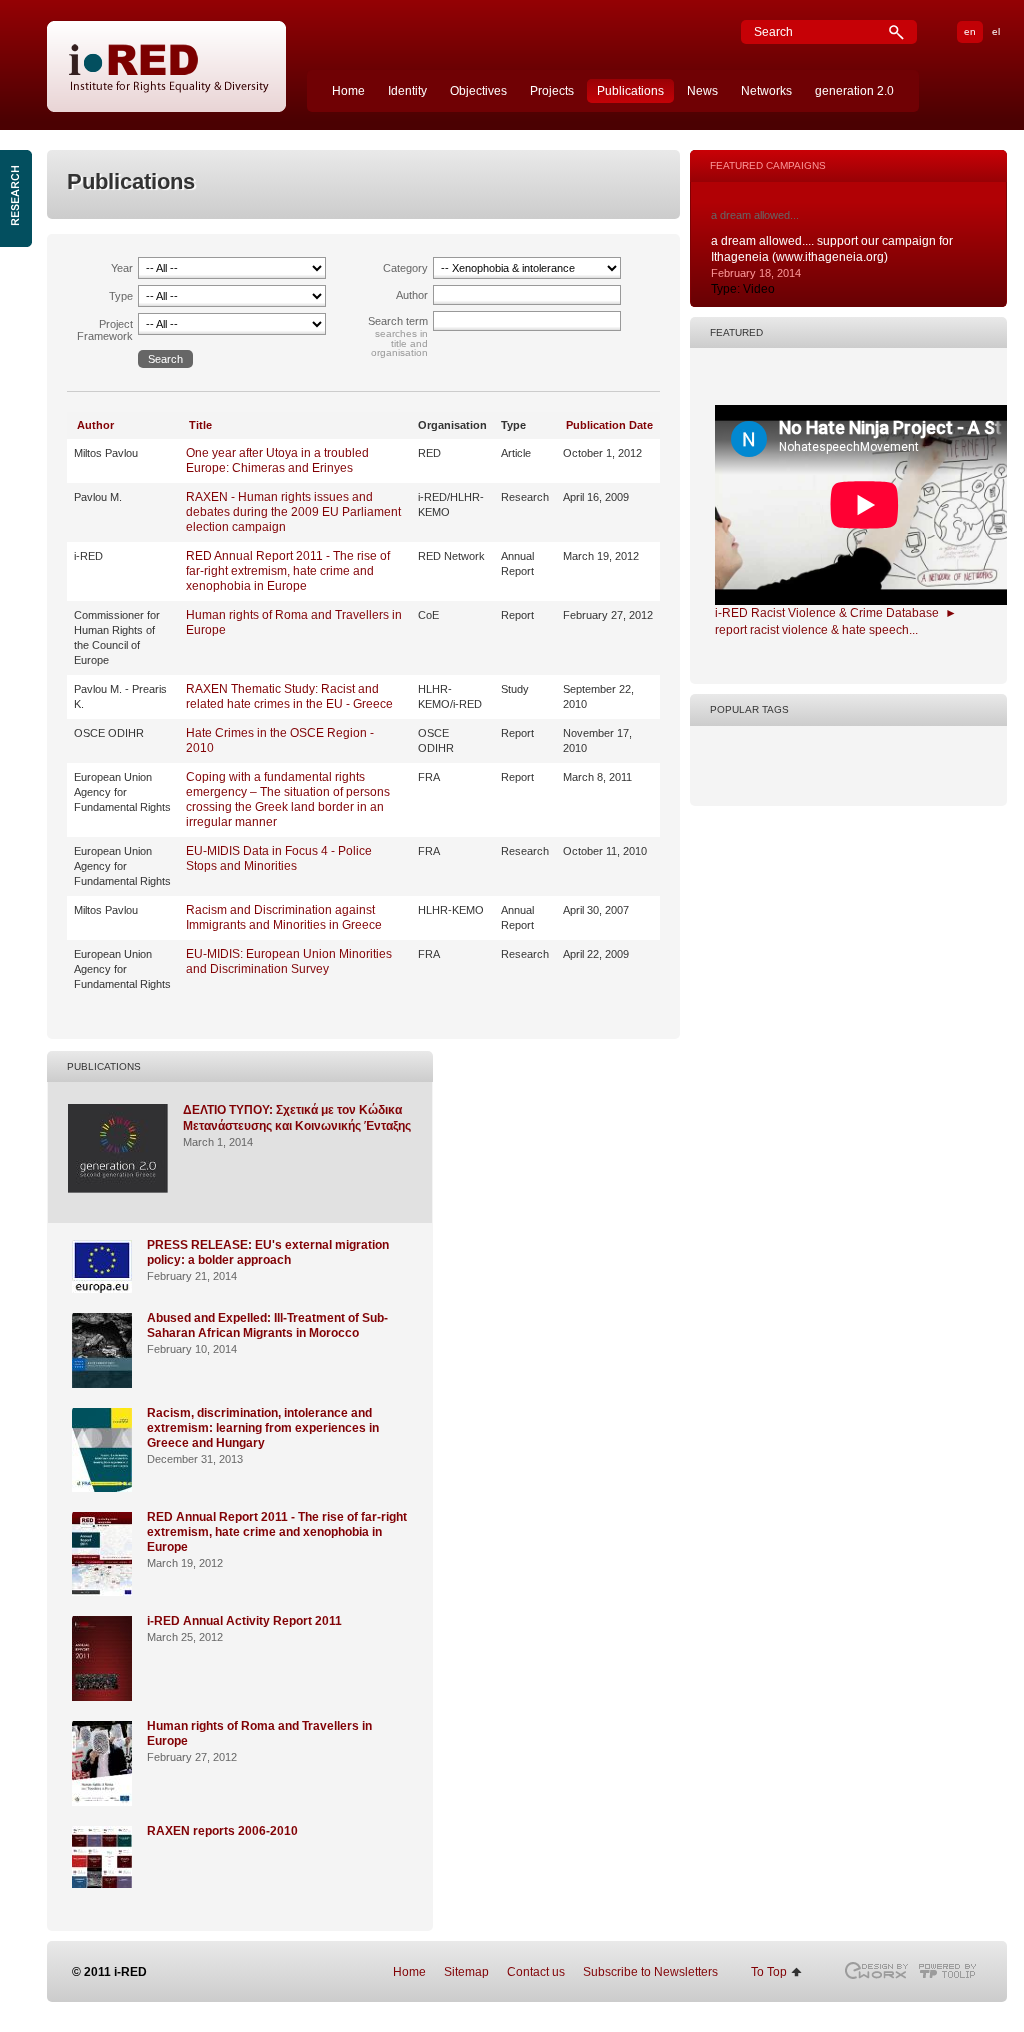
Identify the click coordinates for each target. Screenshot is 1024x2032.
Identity (407, 91)
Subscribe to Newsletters (650, 1972)
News (702, 91)
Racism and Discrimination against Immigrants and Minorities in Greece (284, 917)
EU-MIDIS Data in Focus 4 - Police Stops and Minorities (279, 858)
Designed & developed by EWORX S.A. (875, 1970)
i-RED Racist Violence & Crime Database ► (836, 613)
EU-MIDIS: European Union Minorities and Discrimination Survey (289, 961)
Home (348, 91)
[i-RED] (167, 67)
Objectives (478, 91)
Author (412, 295)
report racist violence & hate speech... (816, 630)
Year (122, 268)
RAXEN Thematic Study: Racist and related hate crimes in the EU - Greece (289, 696)
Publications (630, 91)
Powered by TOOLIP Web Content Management (952, 1970)
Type (121, 296)
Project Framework (105, 330)
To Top (769, 1972)
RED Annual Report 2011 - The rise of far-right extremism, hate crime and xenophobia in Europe (288, 571)
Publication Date (609, 425)
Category (405, 268)
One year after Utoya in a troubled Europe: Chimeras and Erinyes (277, 460)
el (996, 31)
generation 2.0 (854, 91)
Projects (552, 91)
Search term (398, 321)
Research (18, 198)
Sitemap (466, 1972)
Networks (766, 91)
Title (200, 425)
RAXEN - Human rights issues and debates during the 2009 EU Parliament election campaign (293, 512)
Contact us (536, 1972)
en (970, 31)
